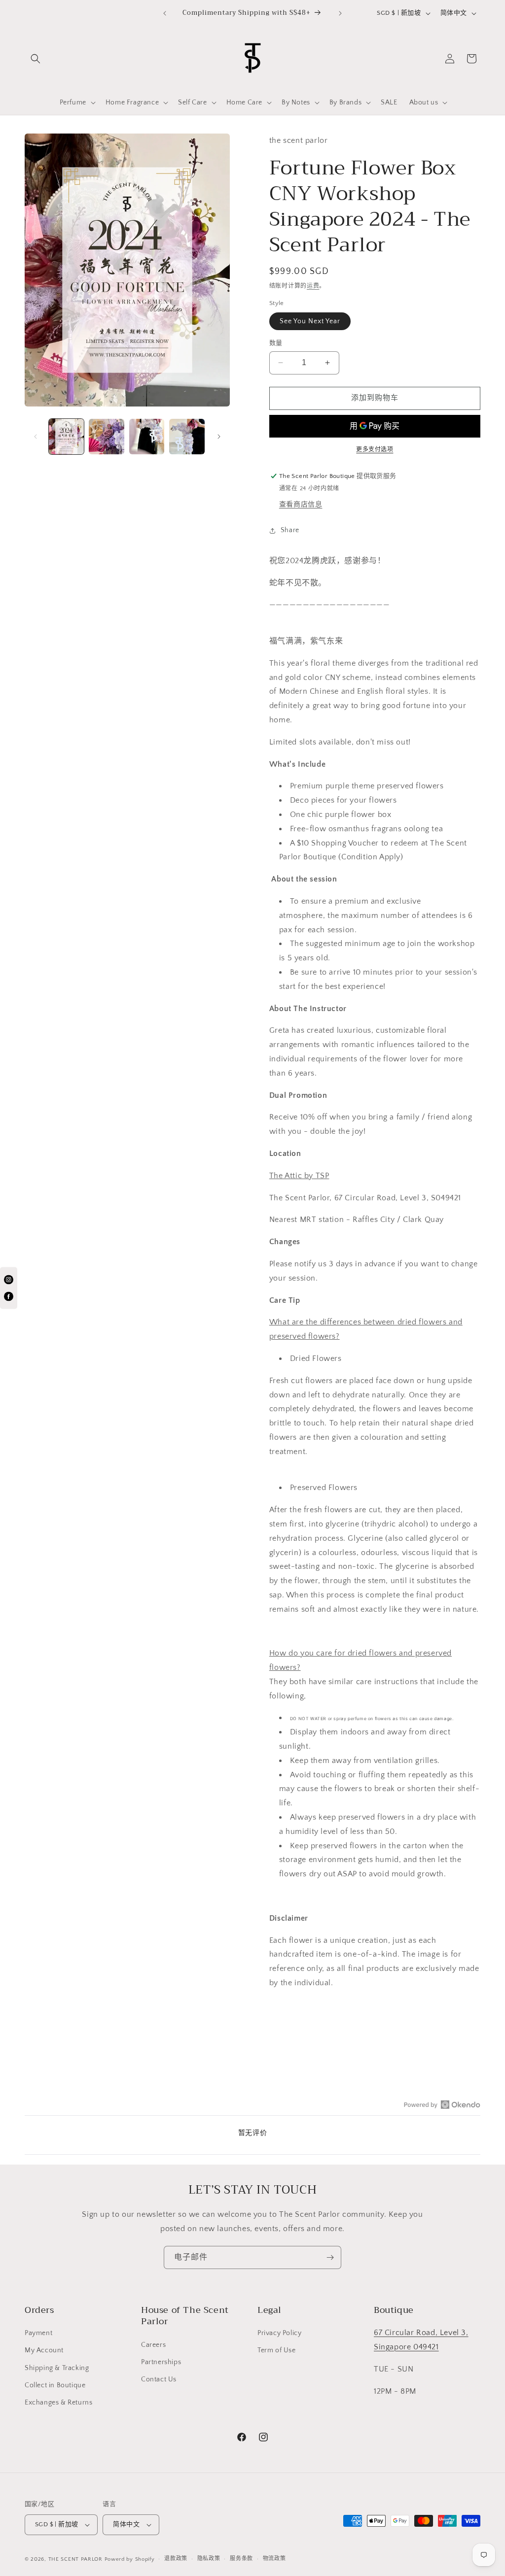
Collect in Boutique (55, 2385)
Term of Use (277, 2350)
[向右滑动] (219, 437)
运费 (313, 286)
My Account (44, 2350)
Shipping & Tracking (57, 2368)
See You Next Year (310, 321)
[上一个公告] (165, 13)
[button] (36, 59)
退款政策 (176, 2559)
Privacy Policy (279, 2333)
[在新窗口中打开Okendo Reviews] (442, 2104)
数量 (276, 343)
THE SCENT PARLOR (75, 2559)
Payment (38, 2333)
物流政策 (274, 2559)
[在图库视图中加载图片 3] (147, 436)
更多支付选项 (375, 450)
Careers (153, 2345)
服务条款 (241, 2559)
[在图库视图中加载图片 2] (106, 436)
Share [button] (290, 530)
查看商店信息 (301, 505)
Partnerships (161, 2362)
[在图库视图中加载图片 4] (187, 436)
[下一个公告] (340, 13)
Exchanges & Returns (58, 2403)
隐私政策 (209, 2559)
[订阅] (330, 2257)
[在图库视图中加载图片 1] (66, 436)
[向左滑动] (36, 437)
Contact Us (159, 2379)
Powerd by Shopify (130, 2559)
